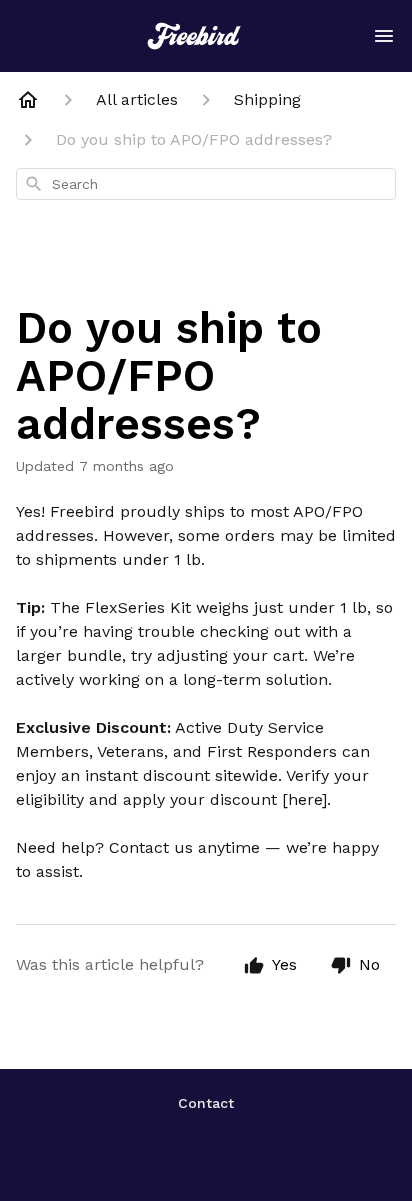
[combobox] (206, 184)
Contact (206, 1103)
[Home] (28, 100)
